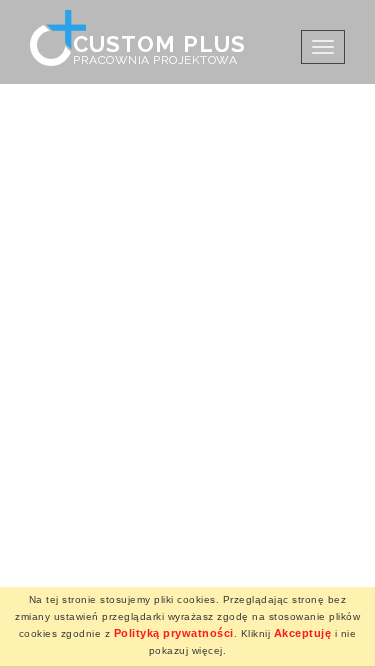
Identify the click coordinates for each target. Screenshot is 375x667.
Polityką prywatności (174, 633)
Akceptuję (303, 633)
